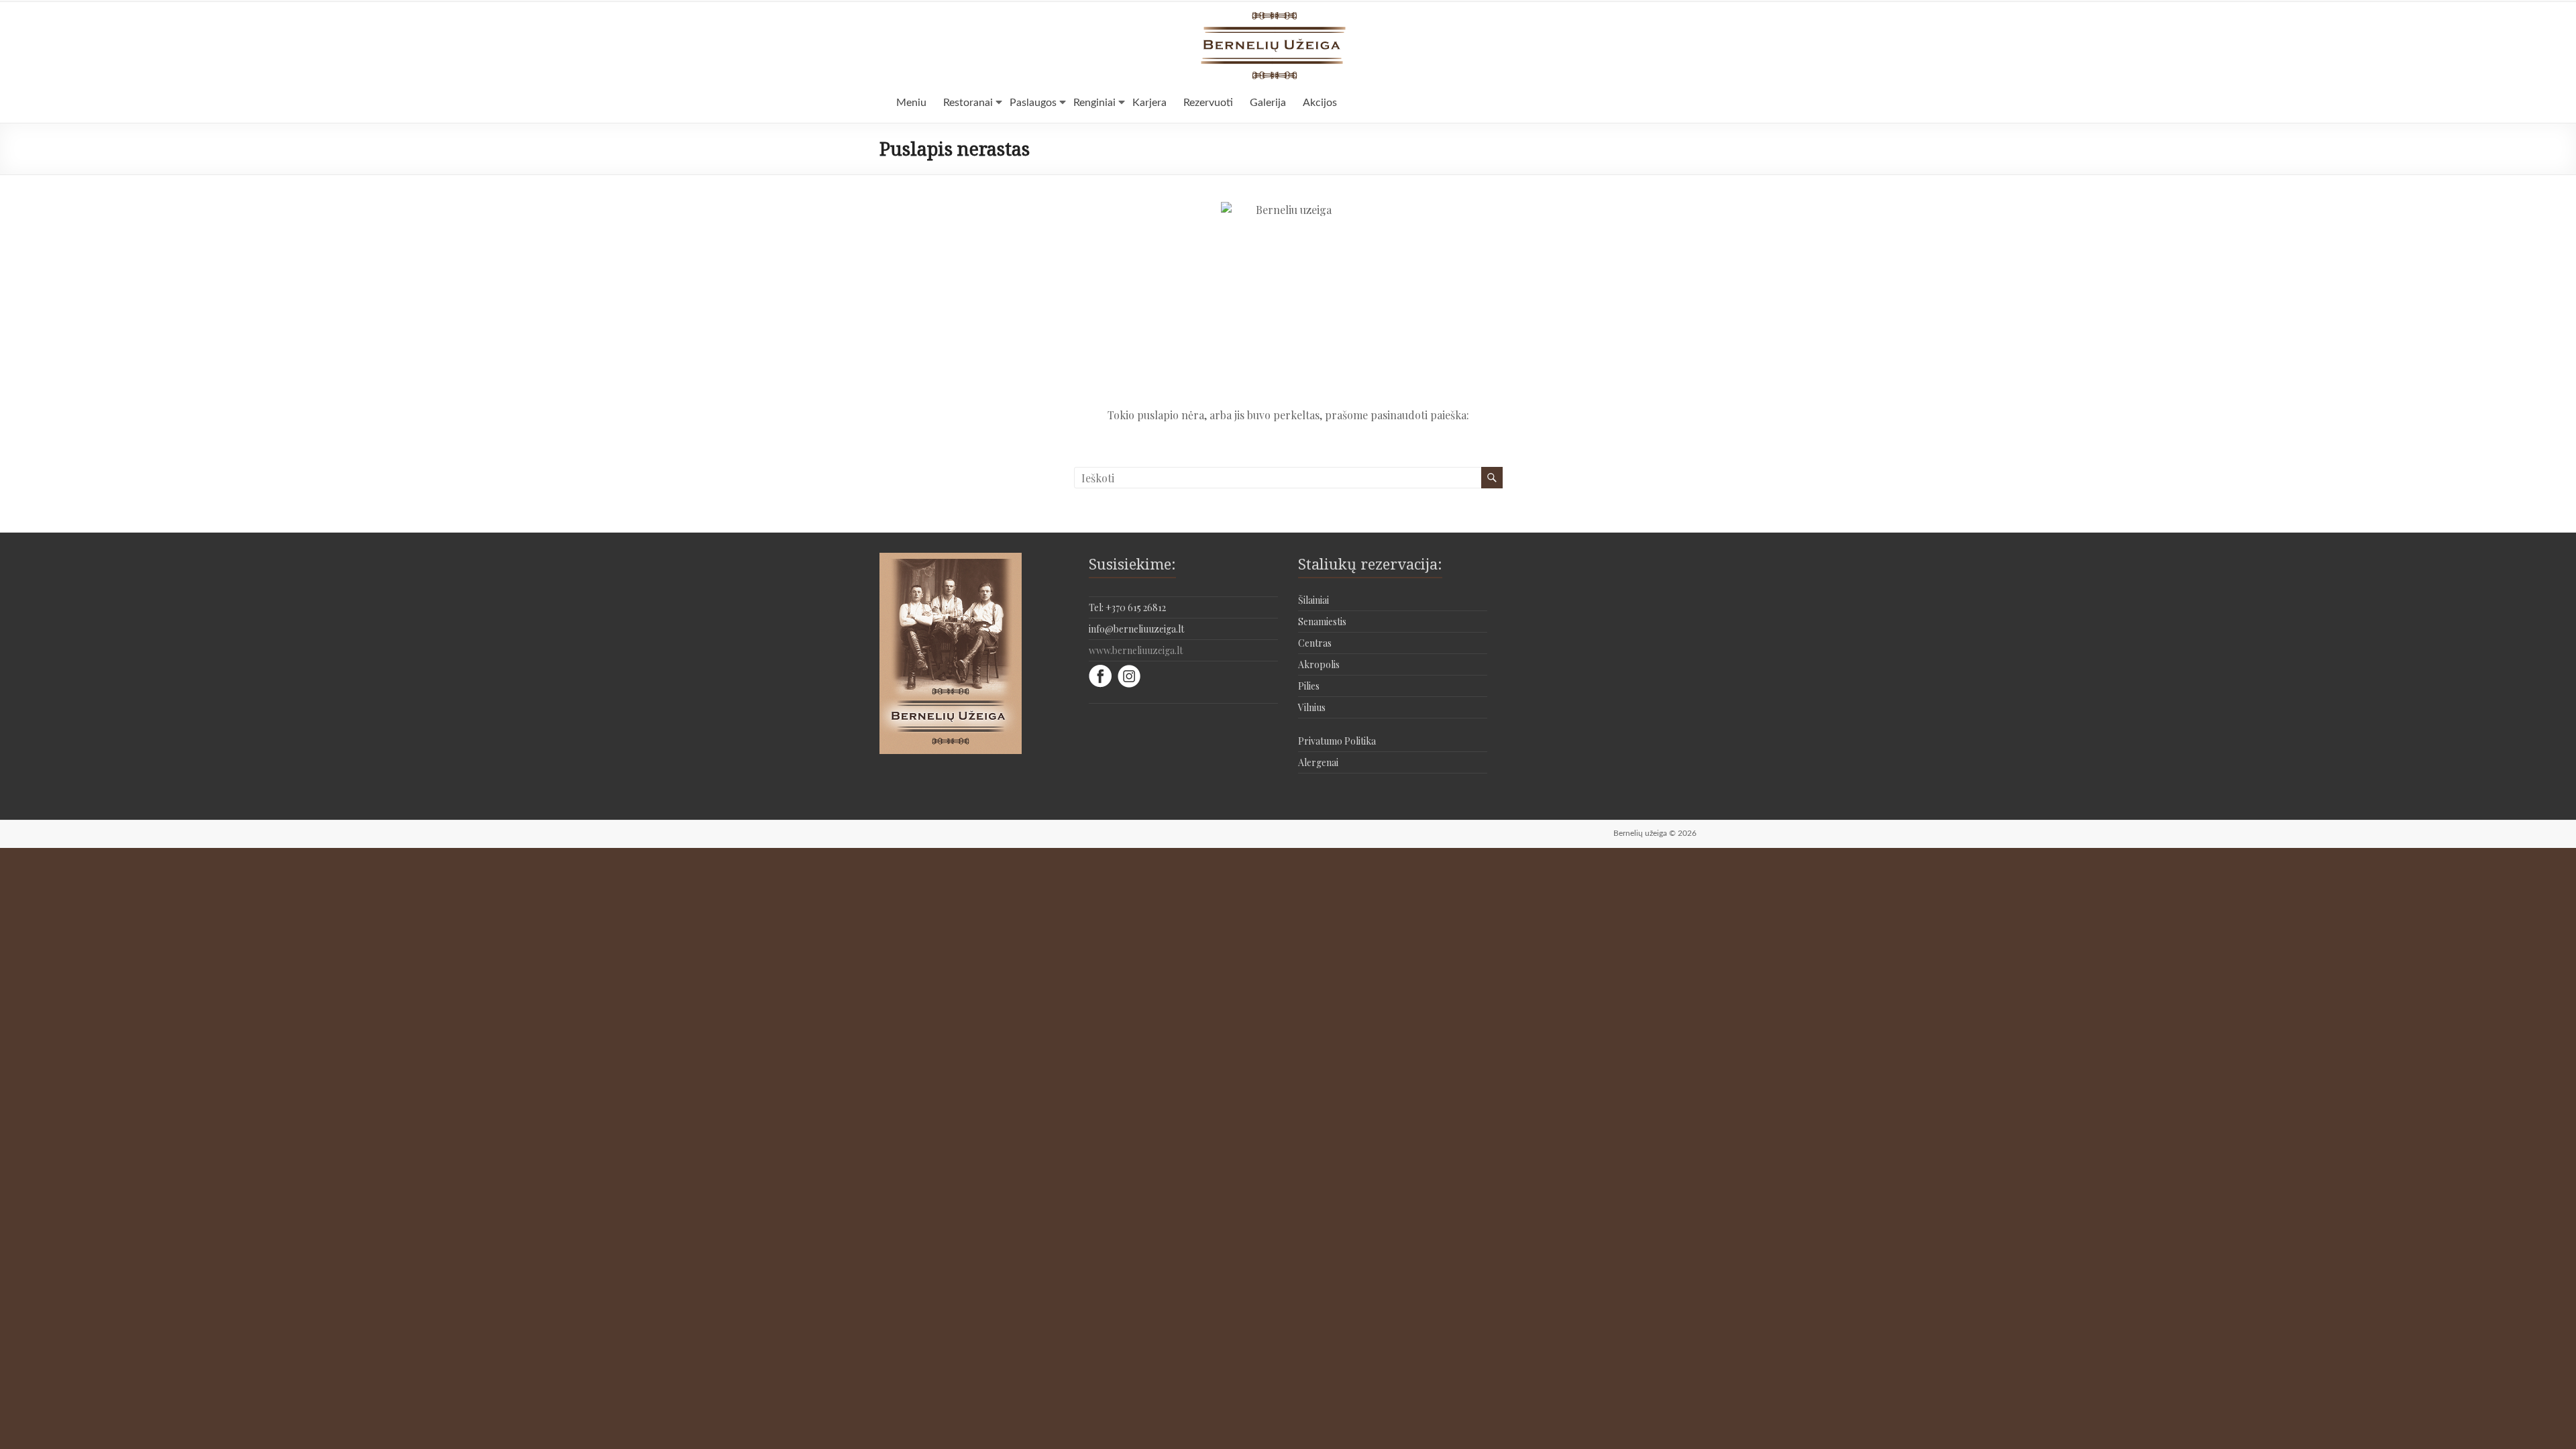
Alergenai (1318, 762)
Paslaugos (1033, 103)
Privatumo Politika (1337, 741)
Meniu (911, 103)
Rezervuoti (1208, 103)
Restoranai (968, 103)
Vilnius (1312, 707)
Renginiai (1094, 103)
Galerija (1268, 103)
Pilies (1309, 686)
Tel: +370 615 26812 (1127, 607)
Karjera (1149, 103)
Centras (1315, 643)
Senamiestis (1322, 622)
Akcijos (1320, 103)
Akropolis (1319, 664)
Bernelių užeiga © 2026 (1655, 833)
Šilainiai (1313, 600)
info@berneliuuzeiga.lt (1136, 629)
